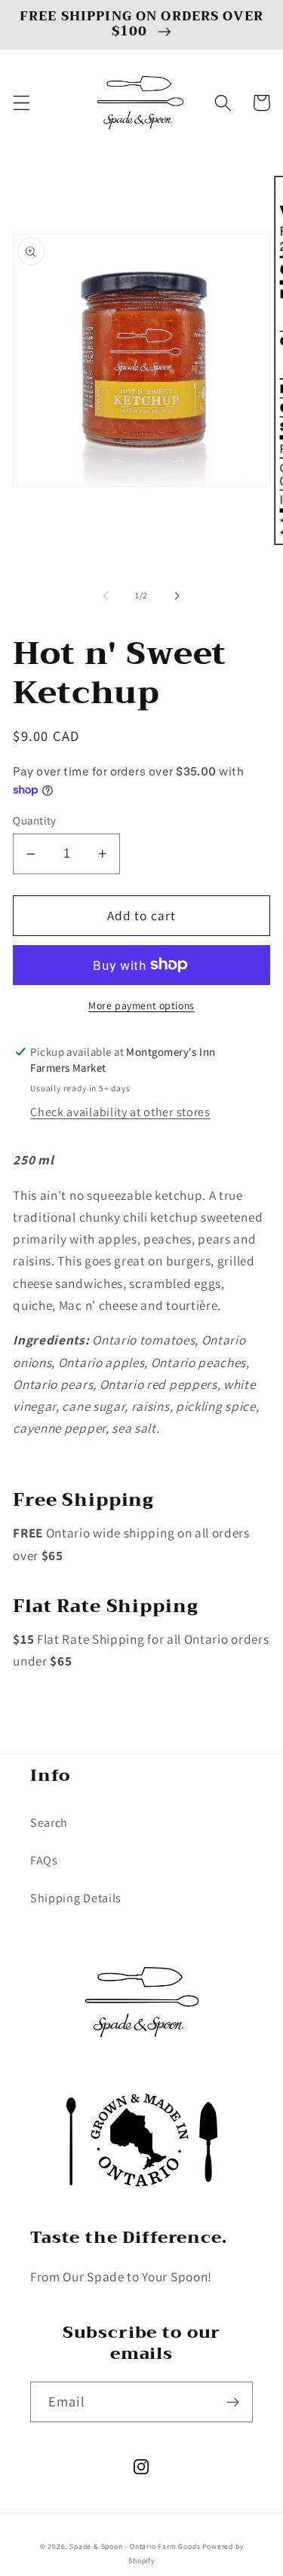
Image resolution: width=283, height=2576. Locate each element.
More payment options (141, 1005)
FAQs (44, 1860)
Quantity (35, 820)
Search (49, 1823)
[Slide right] (177, 595)
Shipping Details (76, 1898)
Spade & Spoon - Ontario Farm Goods (135, 2546)
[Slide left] (106, 595)
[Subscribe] (233, 2402)
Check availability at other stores (120, 1112)
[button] (22, 103)
